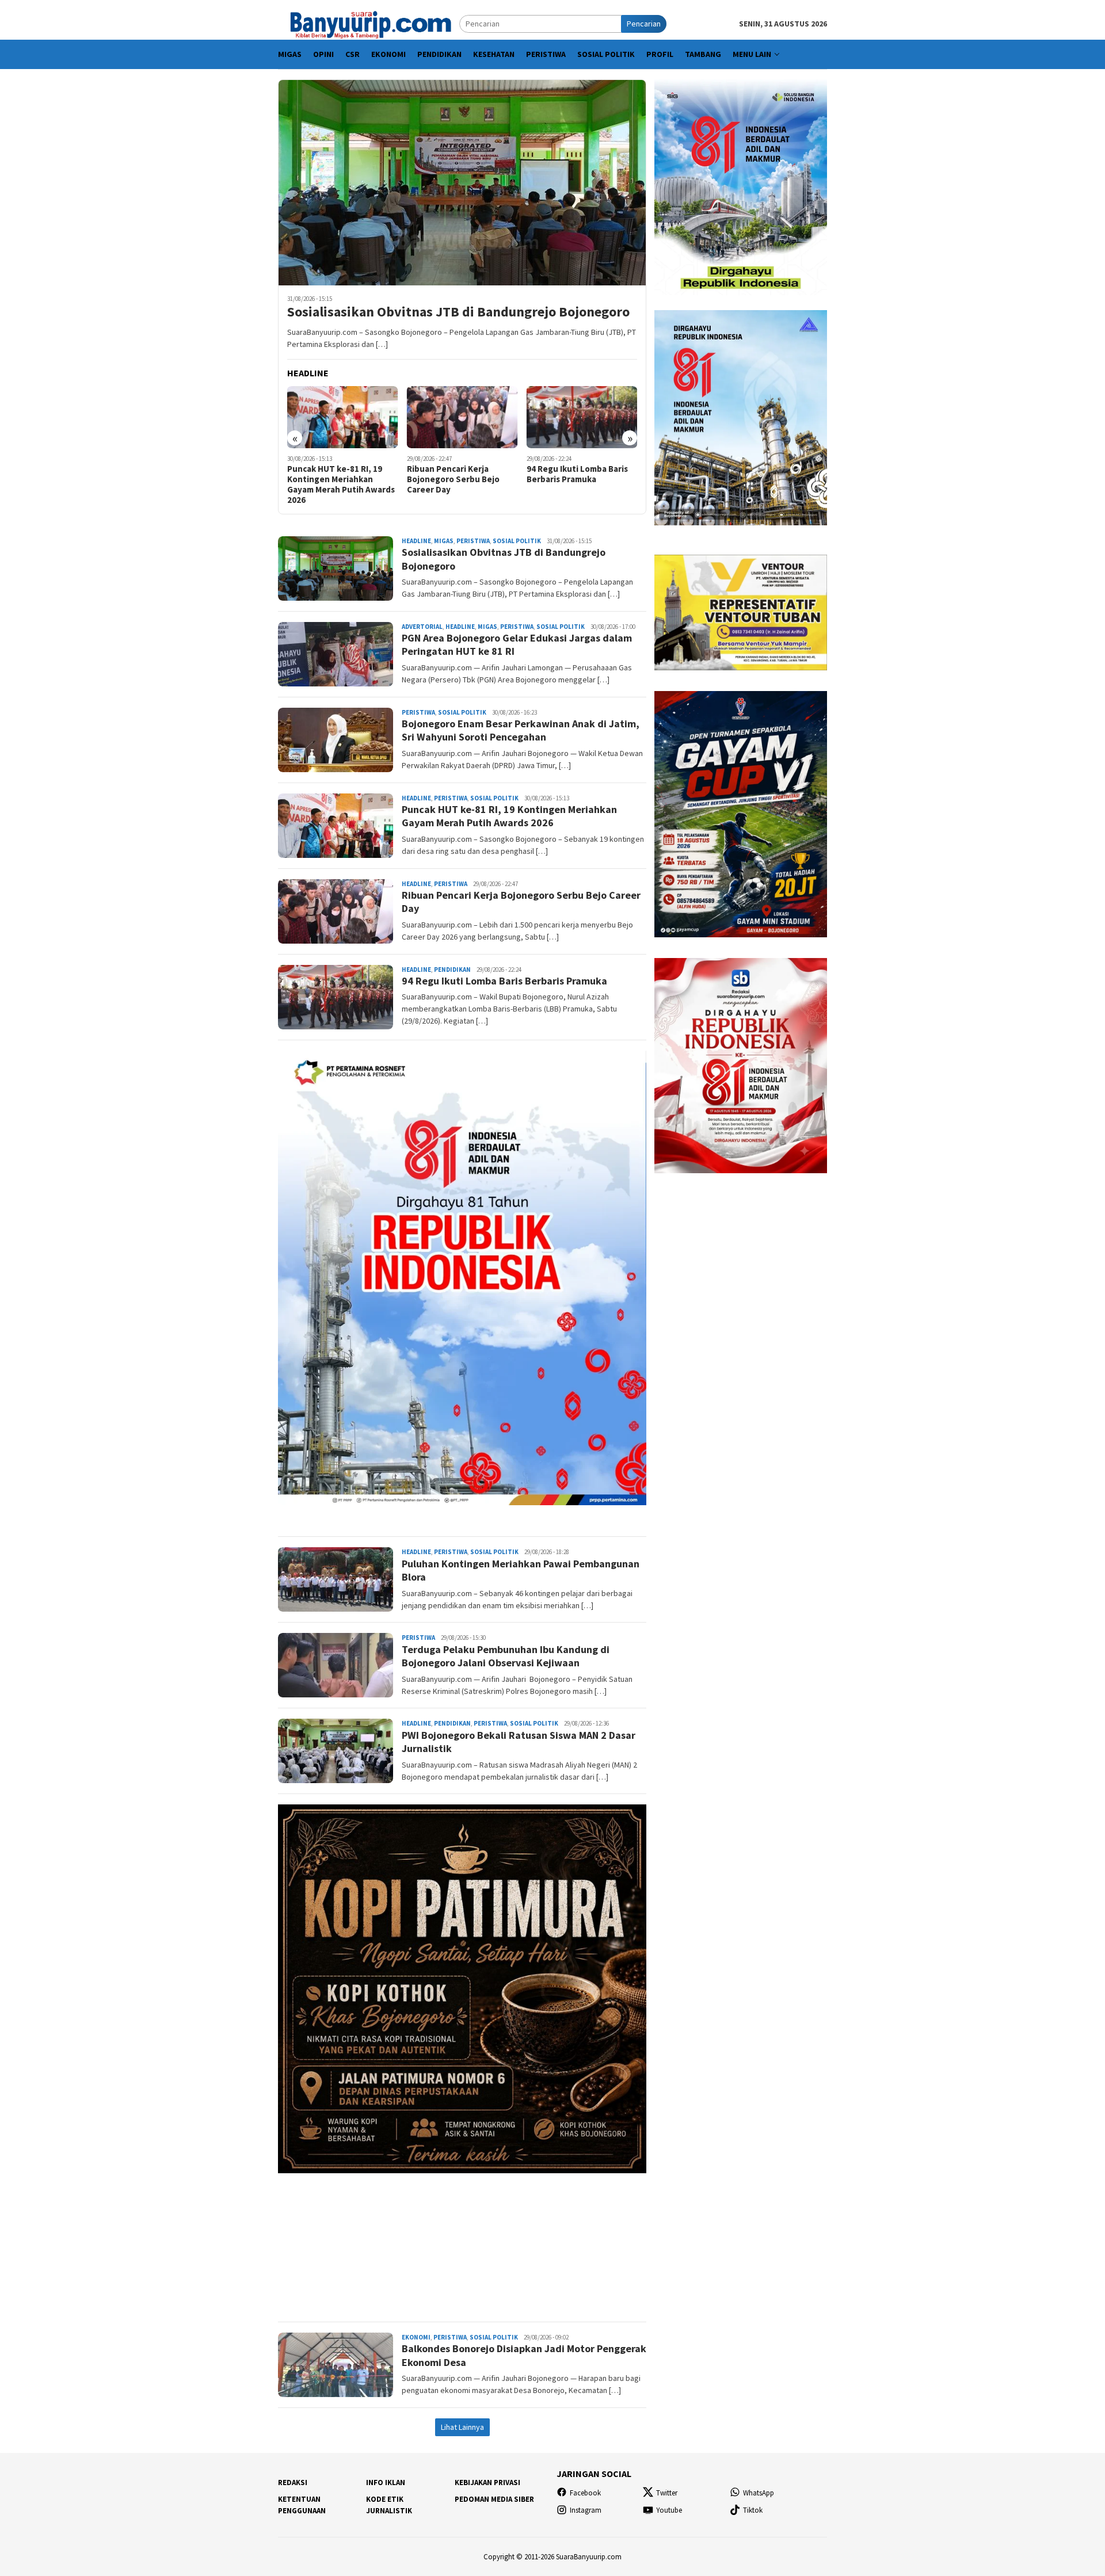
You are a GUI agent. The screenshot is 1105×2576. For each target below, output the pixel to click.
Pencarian (644, 24)
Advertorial (422, 627)
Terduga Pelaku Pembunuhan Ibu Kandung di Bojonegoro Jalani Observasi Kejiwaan (506, 1656)
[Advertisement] (462, 2242)
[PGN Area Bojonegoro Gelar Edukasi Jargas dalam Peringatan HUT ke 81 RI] (582, 417)
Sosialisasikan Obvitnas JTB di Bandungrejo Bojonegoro (458, 312)
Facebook (585, 2493)
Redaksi (293, 2482)
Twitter (667, 2493)
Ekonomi (416, 2337)
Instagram (586, 2510)
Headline (416, 541)
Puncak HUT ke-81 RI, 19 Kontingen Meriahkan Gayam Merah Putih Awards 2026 (509, 816)
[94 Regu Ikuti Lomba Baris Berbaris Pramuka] (462, 417)
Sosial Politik (517, 541)
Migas (444, 541)
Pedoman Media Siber (494, 2499)
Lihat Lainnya (462, 2427)
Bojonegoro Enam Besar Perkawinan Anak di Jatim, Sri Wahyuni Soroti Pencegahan (521, 730)
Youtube (669, 2510)
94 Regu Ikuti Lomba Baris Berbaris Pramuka (458, 474)
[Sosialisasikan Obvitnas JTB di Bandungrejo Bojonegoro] (462, 182)
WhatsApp (759, 2493)
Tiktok (753, 2510)
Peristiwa (473, 541)
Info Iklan (386, 2482)
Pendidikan (452, 970)
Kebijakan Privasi (487, 2482)
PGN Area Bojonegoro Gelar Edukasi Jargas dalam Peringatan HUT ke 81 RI (581, 479)
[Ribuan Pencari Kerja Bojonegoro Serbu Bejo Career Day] (343, 417)
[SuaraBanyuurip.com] (369, 23)
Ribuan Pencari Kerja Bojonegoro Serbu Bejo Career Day (334, 479)
